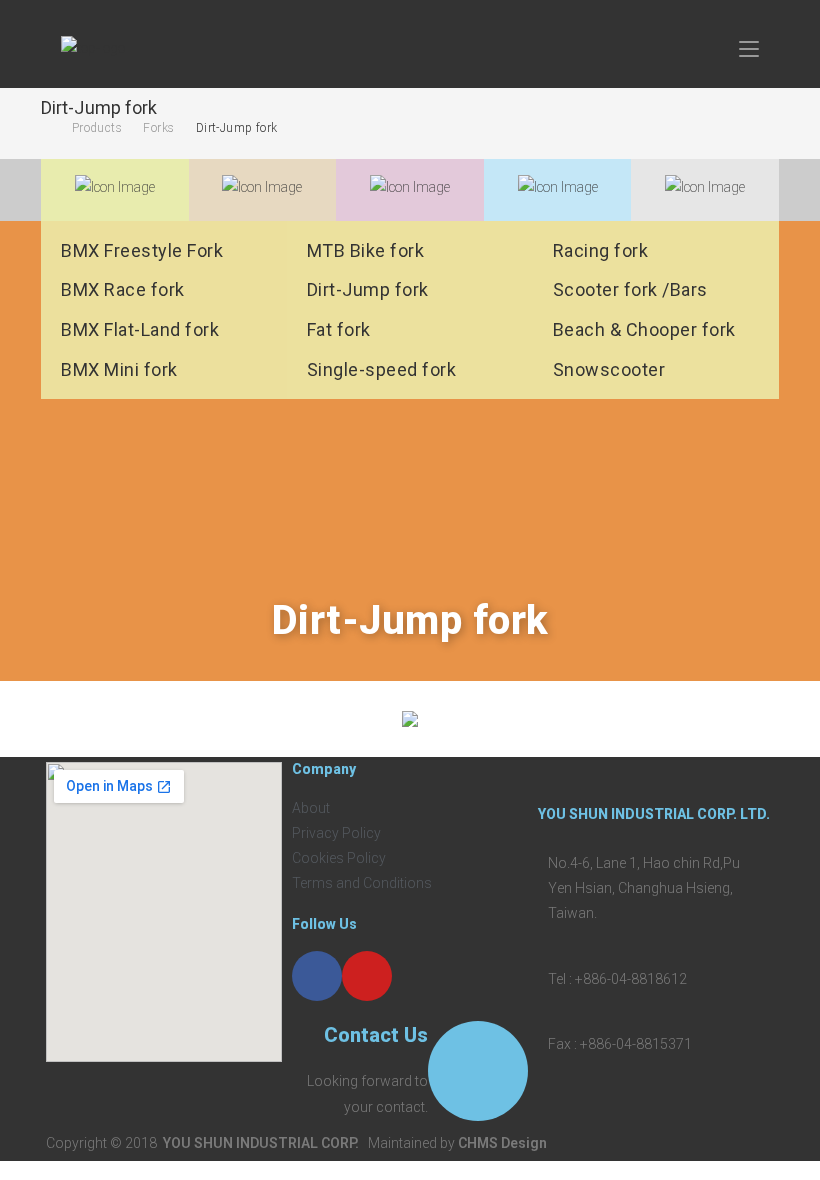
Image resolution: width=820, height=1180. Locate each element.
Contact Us (376, 1035)
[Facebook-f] (317, 976)
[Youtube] (367, 976)
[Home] (45, 128)
